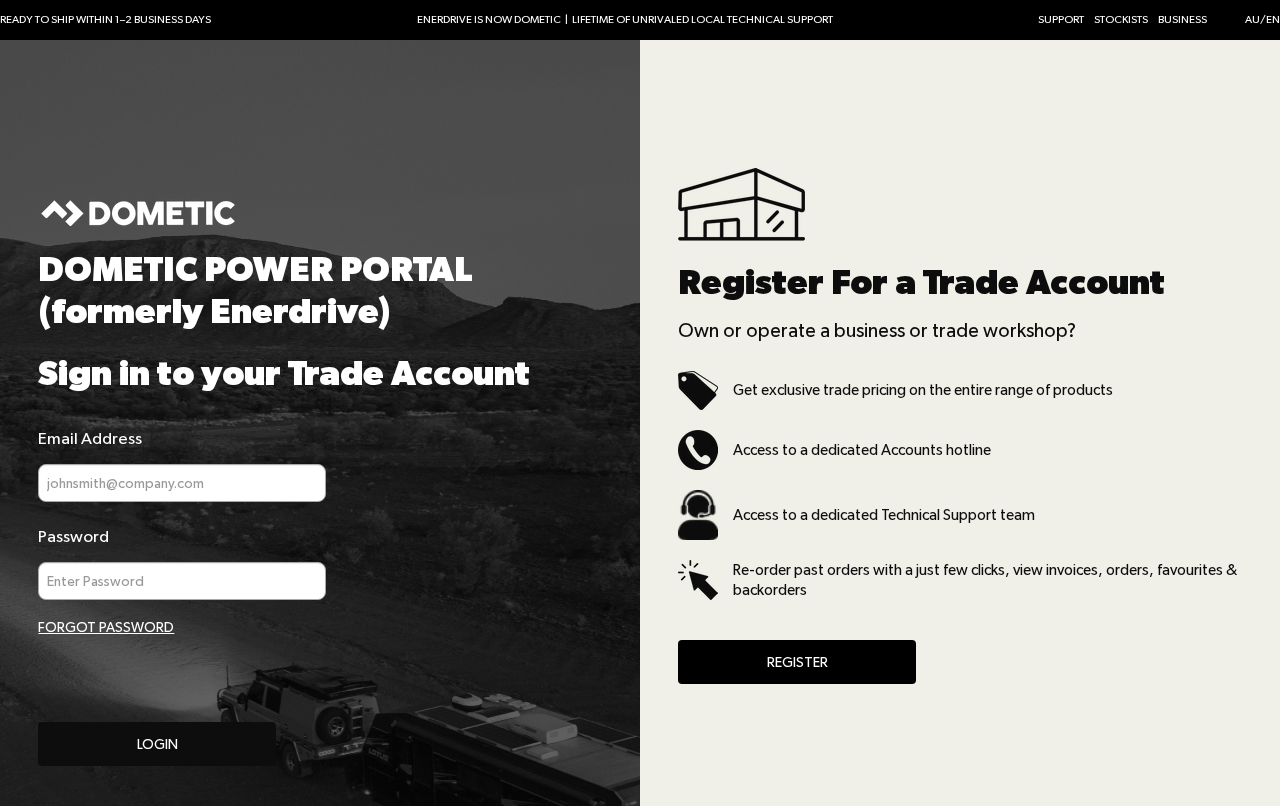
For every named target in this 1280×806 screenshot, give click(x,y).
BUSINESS (1182, 19)
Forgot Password (106, 627)
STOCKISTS (1121, 19)
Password (73, 536)
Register (797, 662)
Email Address (90, 438)
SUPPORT (1061, 19)
